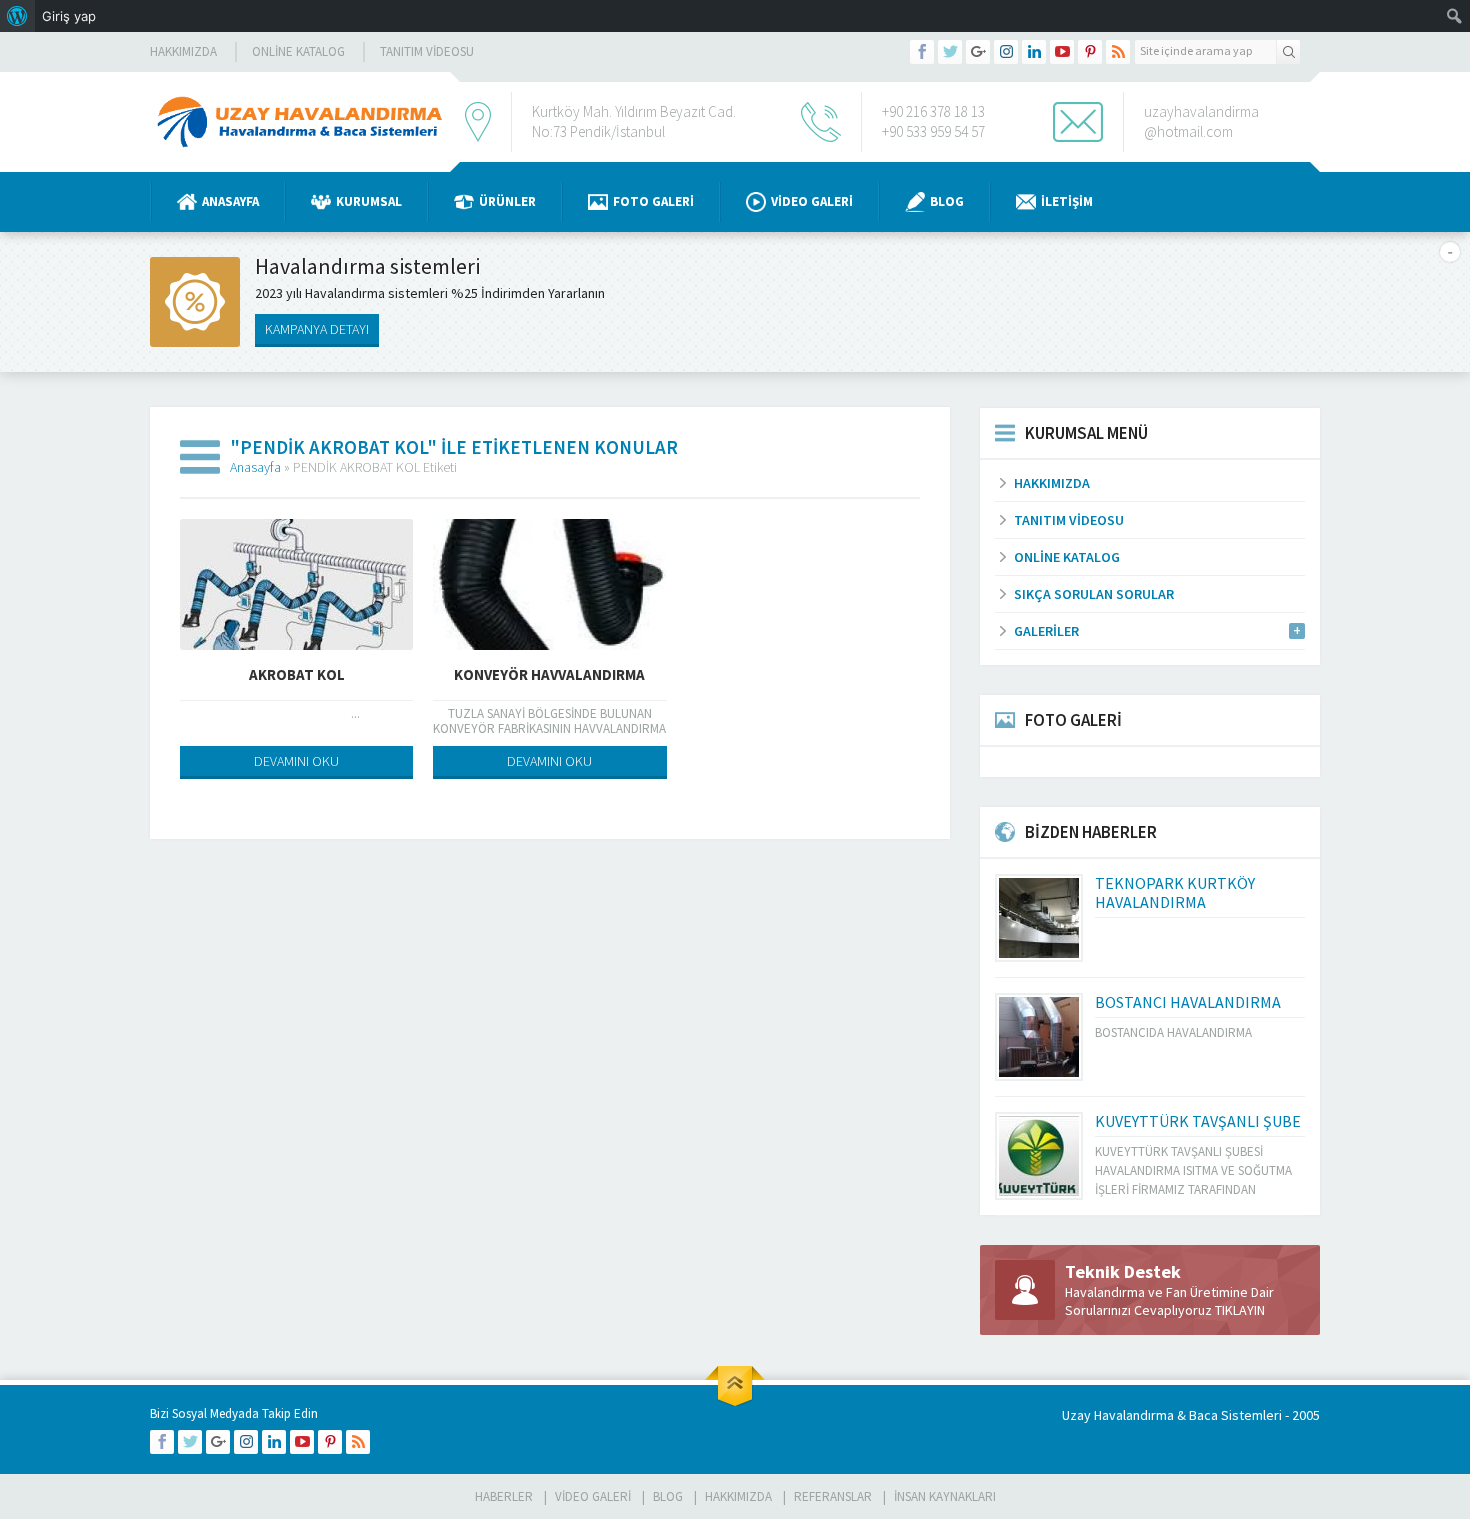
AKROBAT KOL (297, 674)
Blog (947, 201)
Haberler (504, 1496)
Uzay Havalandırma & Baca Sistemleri (1172, 1415)
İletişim (1067, 201)
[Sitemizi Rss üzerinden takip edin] (1118, 52)
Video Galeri (812, 201)
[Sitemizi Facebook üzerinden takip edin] (922, 52)
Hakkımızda (183, 51)
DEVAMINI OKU (296, 761)
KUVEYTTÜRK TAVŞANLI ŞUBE (1198, 1121)
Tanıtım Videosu (427, 51)
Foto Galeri (653, 201)
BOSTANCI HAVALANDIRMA (1188, 1002)
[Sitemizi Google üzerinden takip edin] (978, 52)
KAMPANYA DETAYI (317, 329)
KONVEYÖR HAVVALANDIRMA (549, 674)
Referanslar (833, 1496)
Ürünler (507, 201)
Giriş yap (69, 16)
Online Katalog (298, 51)
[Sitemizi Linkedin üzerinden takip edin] (1034, 52)
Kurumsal (369, 201)
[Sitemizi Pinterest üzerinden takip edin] (1090, 52)
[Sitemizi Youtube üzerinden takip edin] (1062, 52)
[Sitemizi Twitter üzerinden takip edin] (950, 52)
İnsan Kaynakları (945, 1496)
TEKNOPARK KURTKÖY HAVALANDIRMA (1175, 892)
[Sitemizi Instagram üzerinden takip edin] (1006, 52)
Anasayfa (230, 201)
